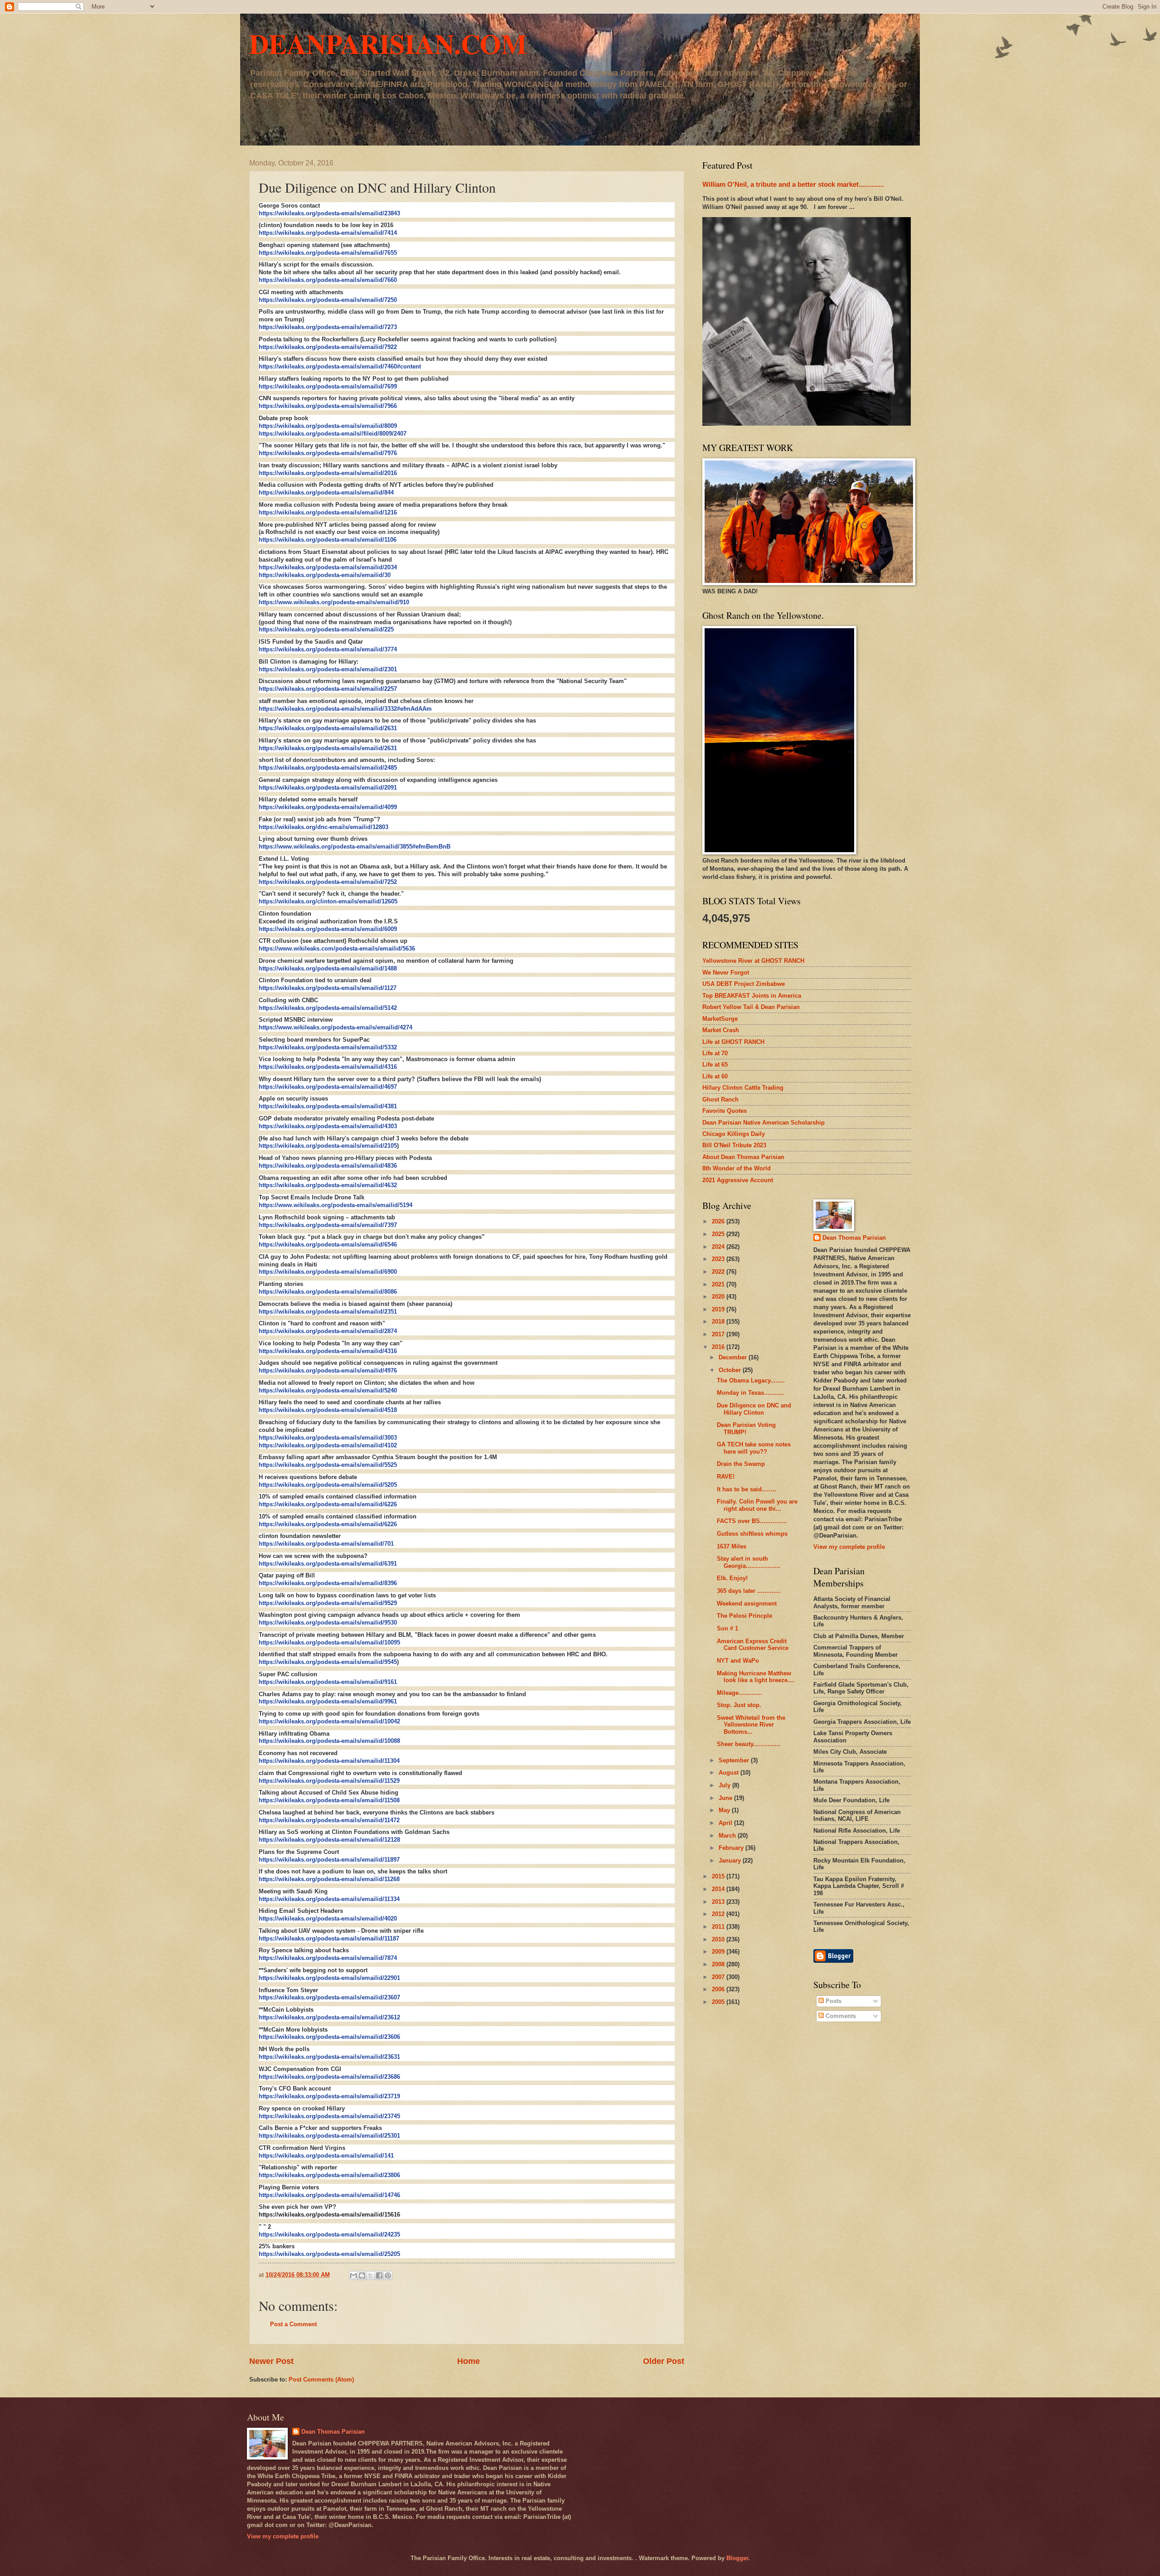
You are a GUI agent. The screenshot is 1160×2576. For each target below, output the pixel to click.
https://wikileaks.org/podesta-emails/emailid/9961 (328, 1701)
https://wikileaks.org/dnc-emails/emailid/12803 (324, 827)
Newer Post (271, 2361)
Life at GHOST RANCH (733, 1042)
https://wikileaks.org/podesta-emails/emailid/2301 (328, 669)
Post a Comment (293, 2324)
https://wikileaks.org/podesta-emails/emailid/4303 (328, 1126)
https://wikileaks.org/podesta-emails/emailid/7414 (328, 233)
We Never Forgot (726, 973)
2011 (719, 1927)
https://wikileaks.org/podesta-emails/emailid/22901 (329, 1978)
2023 (719, 1259)
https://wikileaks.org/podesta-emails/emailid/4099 (328, 807)
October (731, 1370)
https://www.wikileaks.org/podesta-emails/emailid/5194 (336, 1205)
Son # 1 (727, 1628)
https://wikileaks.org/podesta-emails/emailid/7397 (328, 1225)
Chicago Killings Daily (734, 1134)
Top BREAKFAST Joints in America (752, 996)
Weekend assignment (747, 1603)
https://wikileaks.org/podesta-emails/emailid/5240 (328, 1390)
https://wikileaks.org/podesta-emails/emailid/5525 (328, 1465)
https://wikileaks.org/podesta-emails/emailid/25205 (329, 2254)
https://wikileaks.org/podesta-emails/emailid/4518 (328, 1410)
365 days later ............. (749, 1591)
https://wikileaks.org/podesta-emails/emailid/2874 (328, 1331)
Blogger (737, 2558)
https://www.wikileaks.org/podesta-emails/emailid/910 (334, 602)
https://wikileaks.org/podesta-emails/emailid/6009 (328, 929)
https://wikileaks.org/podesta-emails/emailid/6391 (328, 1564)
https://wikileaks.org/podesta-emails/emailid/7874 (328, 1958)
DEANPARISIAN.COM (388, 43)
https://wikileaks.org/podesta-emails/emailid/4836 (328, 1166)
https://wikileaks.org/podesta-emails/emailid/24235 (329, 2234)
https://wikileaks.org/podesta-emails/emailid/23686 (329, 2077)
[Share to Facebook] (379, 2275)
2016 (719, 1347)
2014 (719, 1889)
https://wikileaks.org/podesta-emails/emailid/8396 (328, 1583)
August (730, 1773)
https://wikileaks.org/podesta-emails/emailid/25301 (329, 2136)
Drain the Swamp (741, 1464)
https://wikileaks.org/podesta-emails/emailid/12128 (329, 1840)
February (732, 1848)
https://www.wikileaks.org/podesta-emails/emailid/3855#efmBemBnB (355, 847)
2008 (719, 1964)
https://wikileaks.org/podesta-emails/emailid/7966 (328, 406)
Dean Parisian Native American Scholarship (764, 1123)
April (726, 1823)
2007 (719, 1977)
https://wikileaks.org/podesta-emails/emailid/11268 (329, 1879)
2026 (719, 1221)
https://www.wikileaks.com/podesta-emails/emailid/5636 (337, 948)
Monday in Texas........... (750, 1393)
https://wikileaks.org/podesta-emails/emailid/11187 (329, 1938)
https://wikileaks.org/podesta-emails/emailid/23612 (329, 2017)
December (734, 1357)
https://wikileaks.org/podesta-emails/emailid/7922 (328, 347)
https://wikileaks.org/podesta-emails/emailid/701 (326, 1544)
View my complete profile (849, 1547)
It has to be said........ (747, 1489)
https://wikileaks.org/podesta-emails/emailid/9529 (328, 1603)
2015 (719, 1876)
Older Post (664, 2361)
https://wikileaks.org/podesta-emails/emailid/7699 (328, 386)
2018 (719, 1322)
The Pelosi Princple (744, 1616)
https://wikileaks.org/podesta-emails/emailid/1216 (328, 512)
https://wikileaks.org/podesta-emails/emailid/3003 (328, 1438)
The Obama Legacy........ (751, 1380)
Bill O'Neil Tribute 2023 (734, 1145)
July (725, 1785)
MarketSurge (720, 1019)
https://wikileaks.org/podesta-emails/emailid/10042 (329, 1721)
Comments (840, 2016)
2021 (719, 1284)
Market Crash (721, 1030)
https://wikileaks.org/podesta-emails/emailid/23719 (329, 2096)
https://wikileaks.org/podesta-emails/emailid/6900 (328, 1272)
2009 (719, 1952)
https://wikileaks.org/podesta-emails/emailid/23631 (329, 2057)
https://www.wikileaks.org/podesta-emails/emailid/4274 (336, 1027)
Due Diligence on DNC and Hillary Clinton (754, 1409)
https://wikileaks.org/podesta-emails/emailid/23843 (329, 213)
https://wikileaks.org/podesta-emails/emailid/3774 (328, 649)
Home (469, 2361)
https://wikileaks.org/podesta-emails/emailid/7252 (328, 882)
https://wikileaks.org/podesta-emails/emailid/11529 (329, 1781)
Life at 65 (715, 1065)
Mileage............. (739, 1693)
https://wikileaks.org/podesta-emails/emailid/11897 (329, 1860)
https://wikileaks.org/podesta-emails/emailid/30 (325, 575)
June (726, 1798)
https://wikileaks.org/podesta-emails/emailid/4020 (328, 1919)
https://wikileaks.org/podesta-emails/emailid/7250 (328, 300)
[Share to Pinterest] (388, 2275)
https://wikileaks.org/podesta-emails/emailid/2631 (328, 728)
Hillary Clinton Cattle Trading (743, 1088)
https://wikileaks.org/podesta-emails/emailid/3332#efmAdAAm (345, 709)
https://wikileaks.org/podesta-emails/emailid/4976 (328, 1370)
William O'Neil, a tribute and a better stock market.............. (793, 184)
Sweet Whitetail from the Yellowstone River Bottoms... (751, 1725)
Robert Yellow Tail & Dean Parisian (751, 1007)
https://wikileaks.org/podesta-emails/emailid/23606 (329, 2037)
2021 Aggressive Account (738, 1180)
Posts (833, 2001)
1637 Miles (732, 1546)
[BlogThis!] (362, 2275)
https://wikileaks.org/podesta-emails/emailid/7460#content (340, 366)
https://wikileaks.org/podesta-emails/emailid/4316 (328, 1067)
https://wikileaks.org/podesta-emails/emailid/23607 (329, 1997)
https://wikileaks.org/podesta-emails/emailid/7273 (328, 327)
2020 (719, 1297)
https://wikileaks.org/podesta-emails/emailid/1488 (328, 968)
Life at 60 (715, 1076)
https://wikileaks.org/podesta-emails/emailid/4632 (328, 1185)
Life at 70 (715, 1053)
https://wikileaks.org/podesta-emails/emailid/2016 (328, 473)
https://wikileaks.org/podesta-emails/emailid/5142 (328, 1008)
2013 (719, 1902)
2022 (719, 1272)
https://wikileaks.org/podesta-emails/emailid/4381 (328, 1106)
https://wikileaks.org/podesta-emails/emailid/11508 (329, 1800)
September (735, 1760)
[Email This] (353, 2275)
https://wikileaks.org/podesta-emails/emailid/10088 (329, 1741)
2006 (719, 1989)
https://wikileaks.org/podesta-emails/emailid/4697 (328, 1087)
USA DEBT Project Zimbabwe (744, 984)
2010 (719, 1939)
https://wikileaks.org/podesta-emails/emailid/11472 (329, 1820)
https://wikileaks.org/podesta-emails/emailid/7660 (328, 280)
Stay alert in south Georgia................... (749, 1562)
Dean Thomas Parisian (854, 1238)
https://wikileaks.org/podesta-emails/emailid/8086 (328, 1292)
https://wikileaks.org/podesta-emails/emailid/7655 (328, 253)
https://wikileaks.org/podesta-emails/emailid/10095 (329, 1642)
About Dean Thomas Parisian (743, 1157)
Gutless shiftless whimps (752, 1534)
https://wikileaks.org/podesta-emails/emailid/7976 (328, 453)
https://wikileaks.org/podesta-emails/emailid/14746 (329, 2195)
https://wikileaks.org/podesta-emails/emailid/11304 (329, 1761)
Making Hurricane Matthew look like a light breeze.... (756, 1677)
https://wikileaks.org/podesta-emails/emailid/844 (326, 492)
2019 (719, 1309)
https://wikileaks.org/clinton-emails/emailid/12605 (328, 901)
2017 (719, 1334)
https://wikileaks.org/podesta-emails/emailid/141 (326, 2156)
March (728, 1836)
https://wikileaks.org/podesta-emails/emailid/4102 (328, 1445)
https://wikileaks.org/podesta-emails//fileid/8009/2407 (333, 434)
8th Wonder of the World (737, 1168)
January (731, 1860)
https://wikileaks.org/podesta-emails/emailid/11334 (329, 1899)
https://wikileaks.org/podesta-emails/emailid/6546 (328, 1244)
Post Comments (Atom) (321, 2380)
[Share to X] (371, 2275)
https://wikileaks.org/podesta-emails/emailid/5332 (328, 1047)
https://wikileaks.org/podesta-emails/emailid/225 (326, 629)
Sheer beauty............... (749, 1744)
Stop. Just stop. (739, 1705)
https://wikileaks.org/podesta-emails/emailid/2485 (328, 768)
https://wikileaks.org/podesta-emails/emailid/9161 (328, 1682)
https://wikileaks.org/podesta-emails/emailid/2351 (328, 1312)
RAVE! (726, 1477)
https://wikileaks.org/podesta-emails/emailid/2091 (328, 788)
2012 (719, 1914)
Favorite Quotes (725, 1111)
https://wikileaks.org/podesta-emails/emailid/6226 (328, 1504)
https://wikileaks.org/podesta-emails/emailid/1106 (328, 540)
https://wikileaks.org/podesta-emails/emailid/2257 (328, 689)
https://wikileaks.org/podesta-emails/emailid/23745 (329, 2116)
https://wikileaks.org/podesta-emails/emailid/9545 (328, 1662)
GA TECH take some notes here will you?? (754, 1448)
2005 (719, 2002)
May (725, 1810)
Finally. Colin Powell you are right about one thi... (757, 1505)
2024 (719, 1247)
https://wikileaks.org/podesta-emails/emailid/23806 (329, 2175)
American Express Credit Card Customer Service (753, 1645)
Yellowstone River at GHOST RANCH (753, 961)
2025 (719, 1234)
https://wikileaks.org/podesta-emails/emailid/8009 (328, 426)
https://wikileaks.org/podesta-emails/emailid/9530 (328, 1623)
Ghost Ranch (720, 1099)
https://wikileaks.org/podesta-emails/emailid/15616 (329, 2215)
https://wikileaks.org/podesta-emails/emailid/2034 (328, 567)
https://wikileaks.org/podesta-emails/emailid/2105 (328, 1146)
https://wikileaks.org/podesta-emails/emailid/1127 (328, 988)
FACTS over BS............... (752, 1521)
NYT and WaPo (738, 1661)
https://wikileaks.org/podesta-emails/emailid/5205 (328, 1485)
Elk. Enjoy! (732, 1578)
